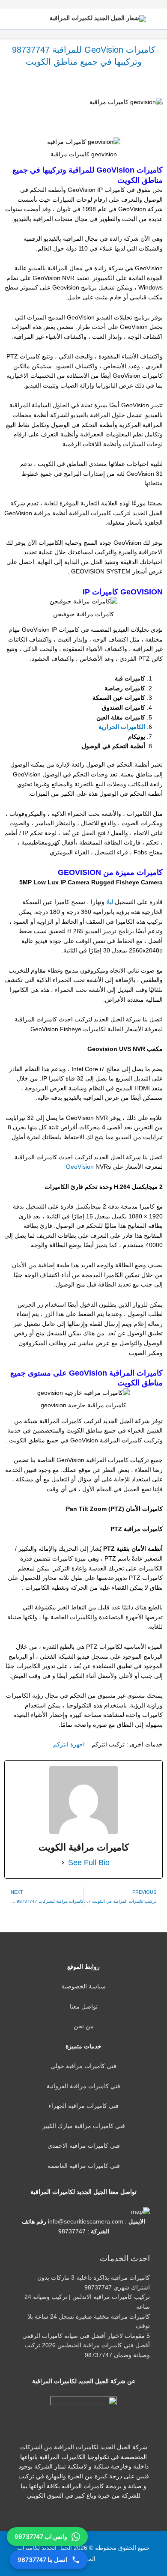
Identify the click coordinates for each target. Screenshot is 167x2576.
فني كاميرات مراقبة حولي (83, 2066)
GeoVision (81, 1167)
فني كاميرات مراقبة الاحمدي (84, 2146)
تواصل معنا (84, 2007)
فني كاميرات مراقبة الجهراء (83, 2106)
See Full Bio (89, 1863)
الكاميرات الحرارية (122, 727)
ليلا (109, 902)
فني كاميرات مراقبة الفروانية (83, 2086)
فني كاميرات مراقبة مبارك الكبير (84, 2126)
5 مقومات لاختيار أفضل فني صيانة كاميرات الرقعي (86, 2336)
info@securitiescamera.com (86, 2222)
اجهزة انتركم (69, 1745)
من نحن (84, 2026)
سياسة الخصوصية (83, 1986)
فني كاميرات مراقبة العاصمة (84, 2166)
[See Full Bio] (63, 1863)
